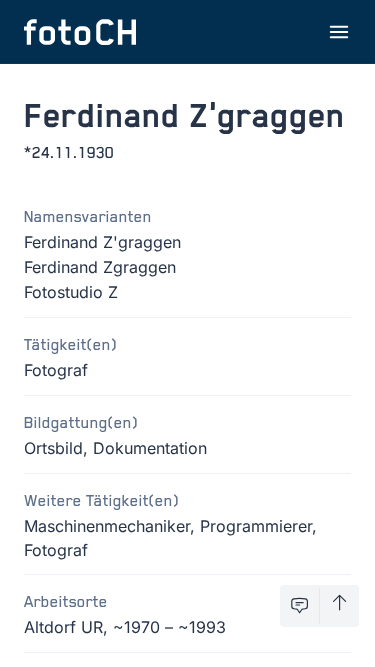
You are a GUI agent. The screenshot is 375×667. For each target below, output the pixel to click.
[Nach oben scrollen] (339, 606)
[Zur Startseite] (80, 32)
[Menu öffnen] (339, 32)
